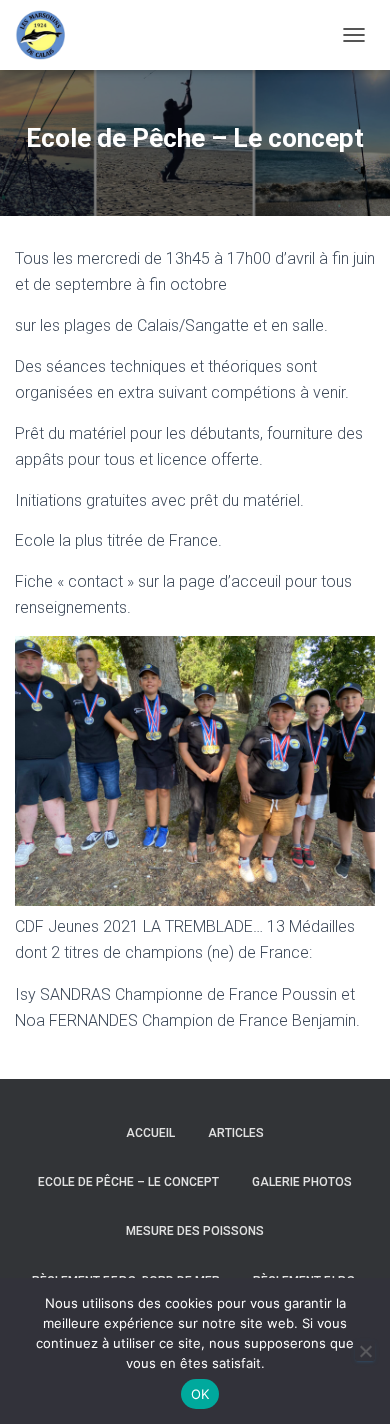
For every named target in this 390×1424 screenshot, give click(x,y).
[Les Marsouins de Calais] (47, 35)
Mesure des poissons (195, 1231)
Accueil (150, 1133)
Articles (236, 1133)
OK (200, 1394)
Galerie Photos (302, 1182)
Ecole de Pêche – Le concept (128, 1182)
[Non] (365, 1351)
